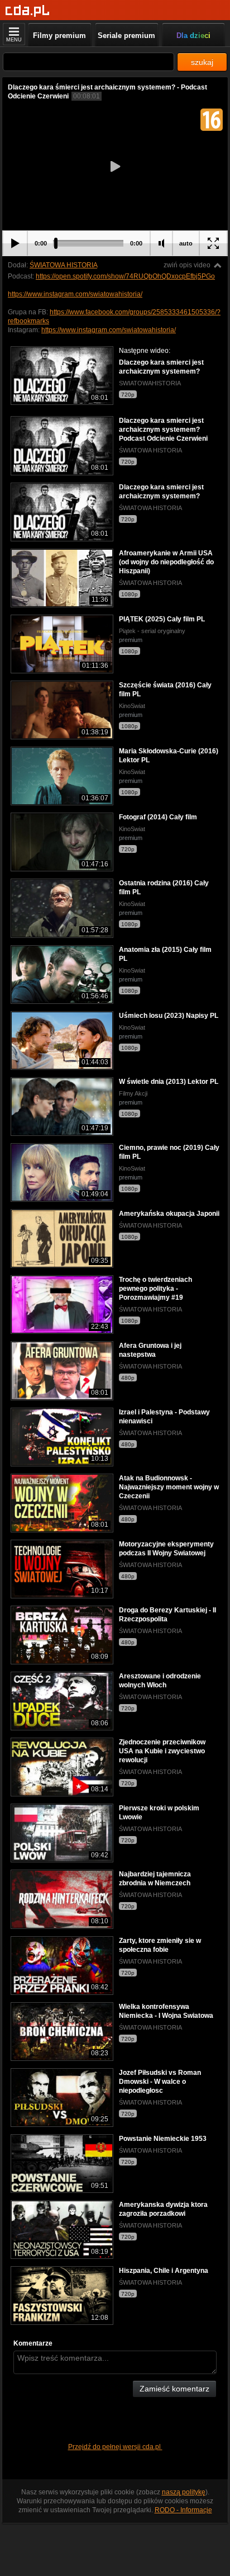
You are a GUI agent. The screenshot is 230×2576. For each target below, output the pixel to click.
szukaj (202, 62)
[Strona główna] (28, 11)
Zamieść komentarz (174, 2389)
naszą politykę (184, 2492)
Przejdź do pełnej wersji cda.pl (115, 2447)
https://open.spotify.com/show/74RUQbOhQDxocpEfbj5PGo (125, 276)
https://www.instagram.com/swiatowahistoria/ (75, 294)
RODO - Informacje (183, 2510)
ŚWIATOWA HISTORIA (63, 265)
